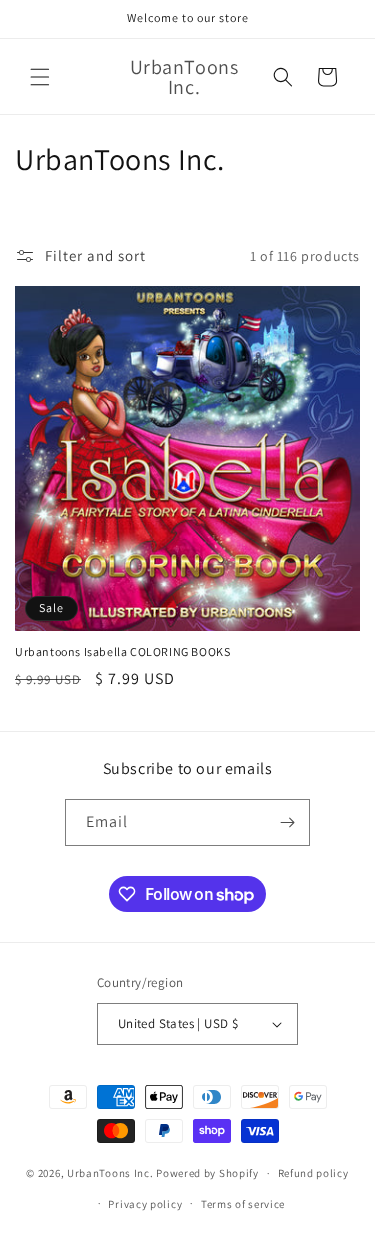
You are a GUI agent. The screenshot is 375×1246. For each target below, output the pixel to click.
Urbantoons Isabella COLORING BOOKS (122, 651)
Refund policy (313, 1173)
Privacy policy (145, 1204)
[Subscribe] (287, 822)
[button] (40, 77)
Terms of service (243, 1204)
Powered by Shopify (207, 1173)
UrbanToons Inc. (110, 1173)
